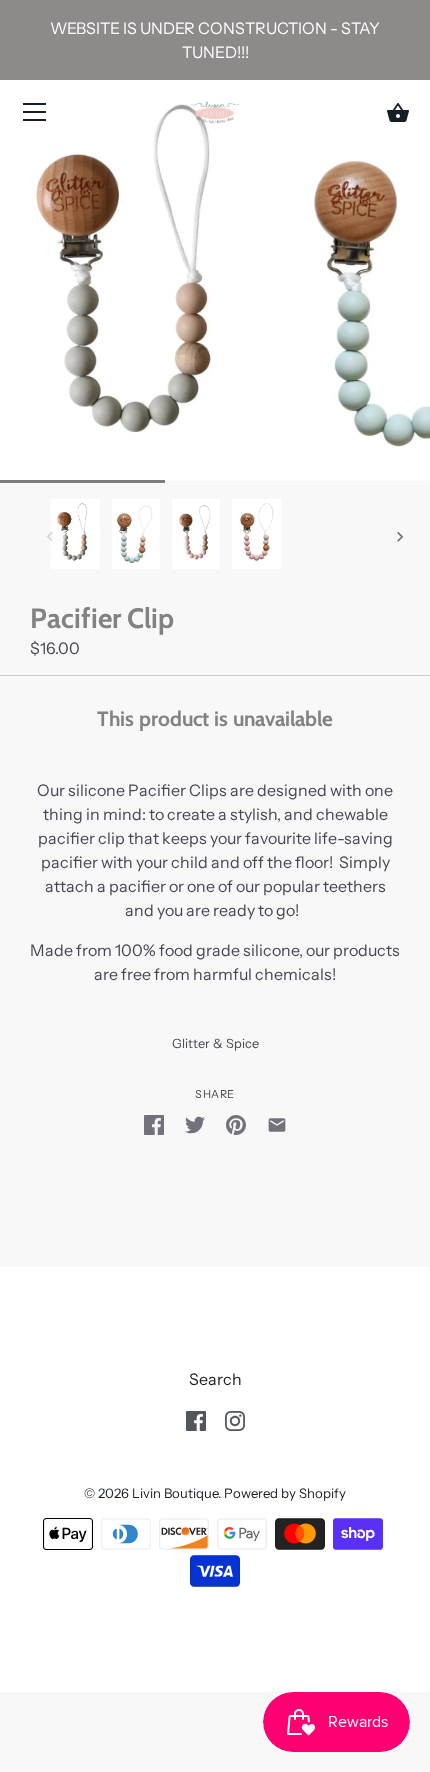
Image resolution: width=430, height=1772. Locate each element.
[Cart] (398, 113)
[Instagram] (235, 1419)
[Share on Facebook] (154, 1123)
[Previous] (50, 537)
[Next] (400, 537)
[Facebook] (196, 1419)
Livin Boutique (175, 1493)
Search (215, 1379)
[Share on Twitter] (195, 1123)
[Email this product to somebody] (277, 1123)
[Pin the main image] (236, 1123)
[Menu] (35, 116)
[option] (75, 536)
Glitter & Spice (215, 1043)
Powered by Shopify (285, 1493)
